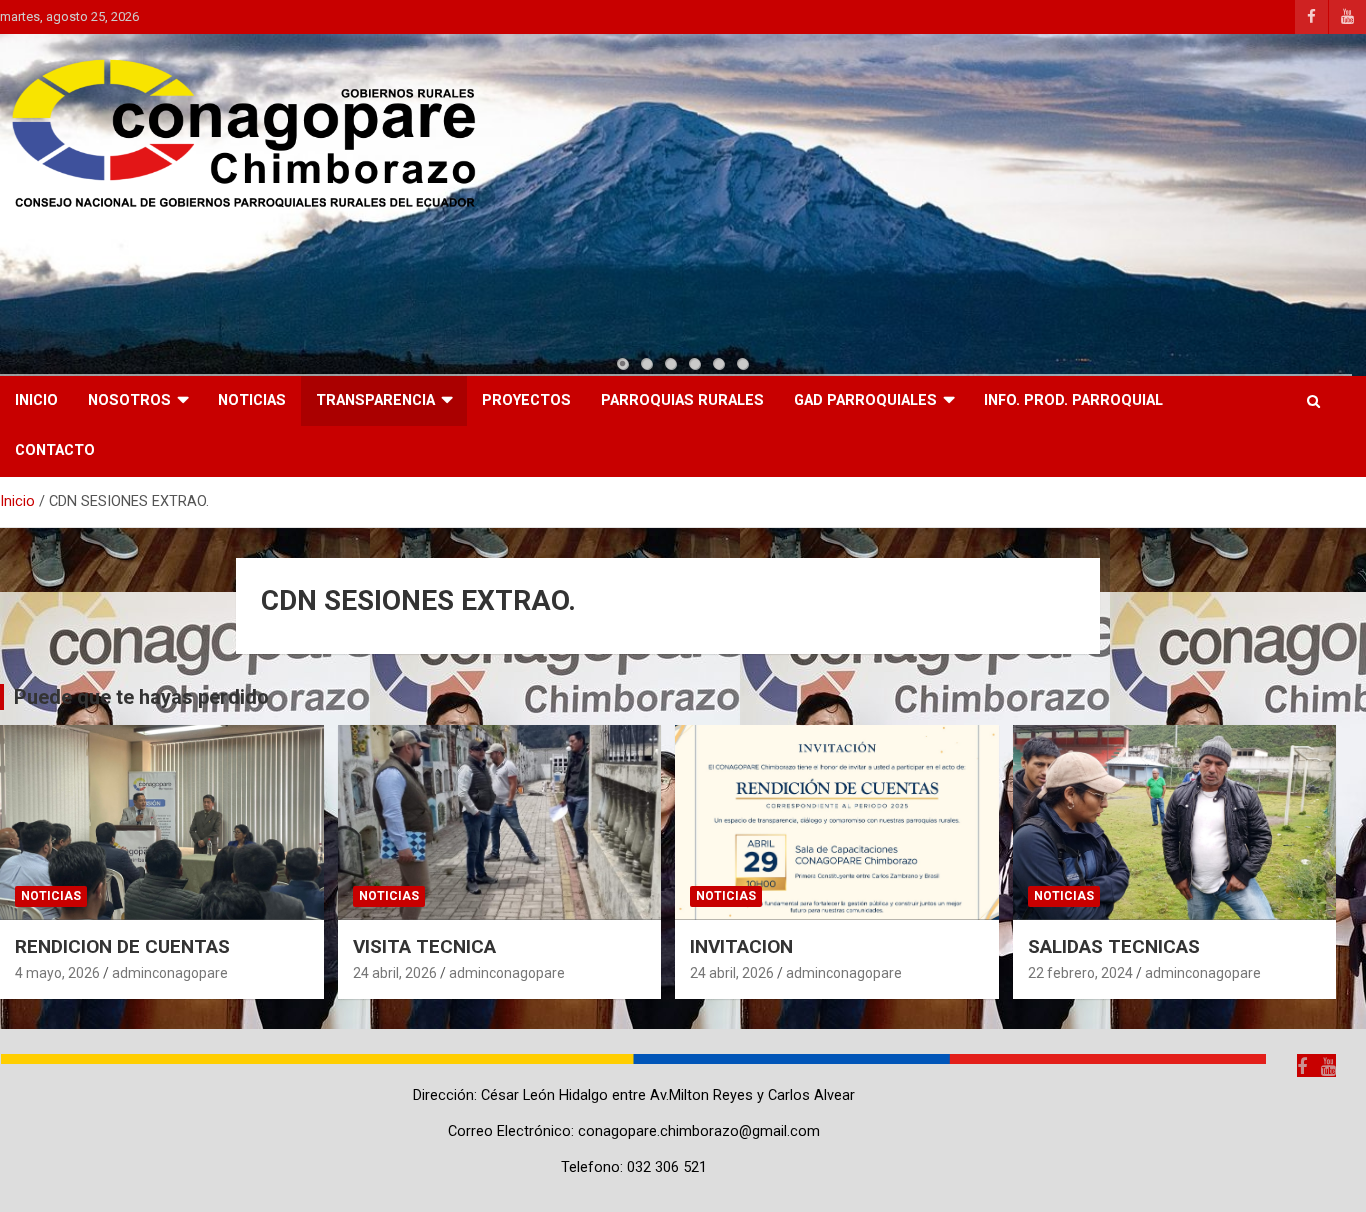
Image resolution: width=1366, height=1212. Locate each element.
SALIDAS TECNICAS (1114, 946)
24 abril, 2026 (395, 973)
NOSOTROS (129, 400)
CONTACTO (55, 450)
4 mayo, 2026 (57, 973)
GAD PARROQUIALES (865, 400)
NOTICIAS (252, 400)
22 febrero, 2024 (1080, 973)
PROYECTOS (526, 400)
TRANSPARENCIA (375, 400)
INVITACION (741, 946)
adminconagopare (170, 973)
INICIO (36, 400)
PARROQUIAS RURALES (682, 400)
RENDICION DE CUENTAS (122, 946)
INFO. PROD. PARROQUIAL (1073, 400)
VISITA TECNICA (424, 946)
